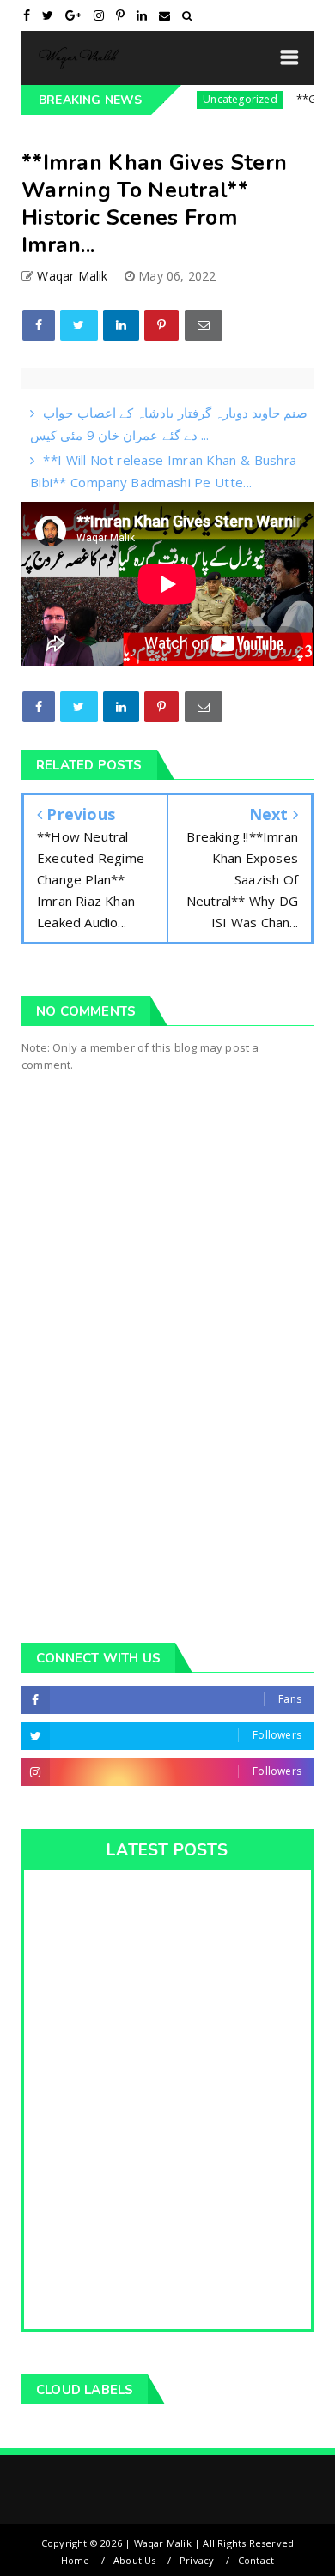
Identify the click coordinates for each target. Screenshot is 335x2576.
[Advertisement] (167, 1431)
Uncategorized (218, 99)
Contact (256, 2560)
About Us (135, 2560)
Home (76, 2560)
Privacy (197, 2560)
